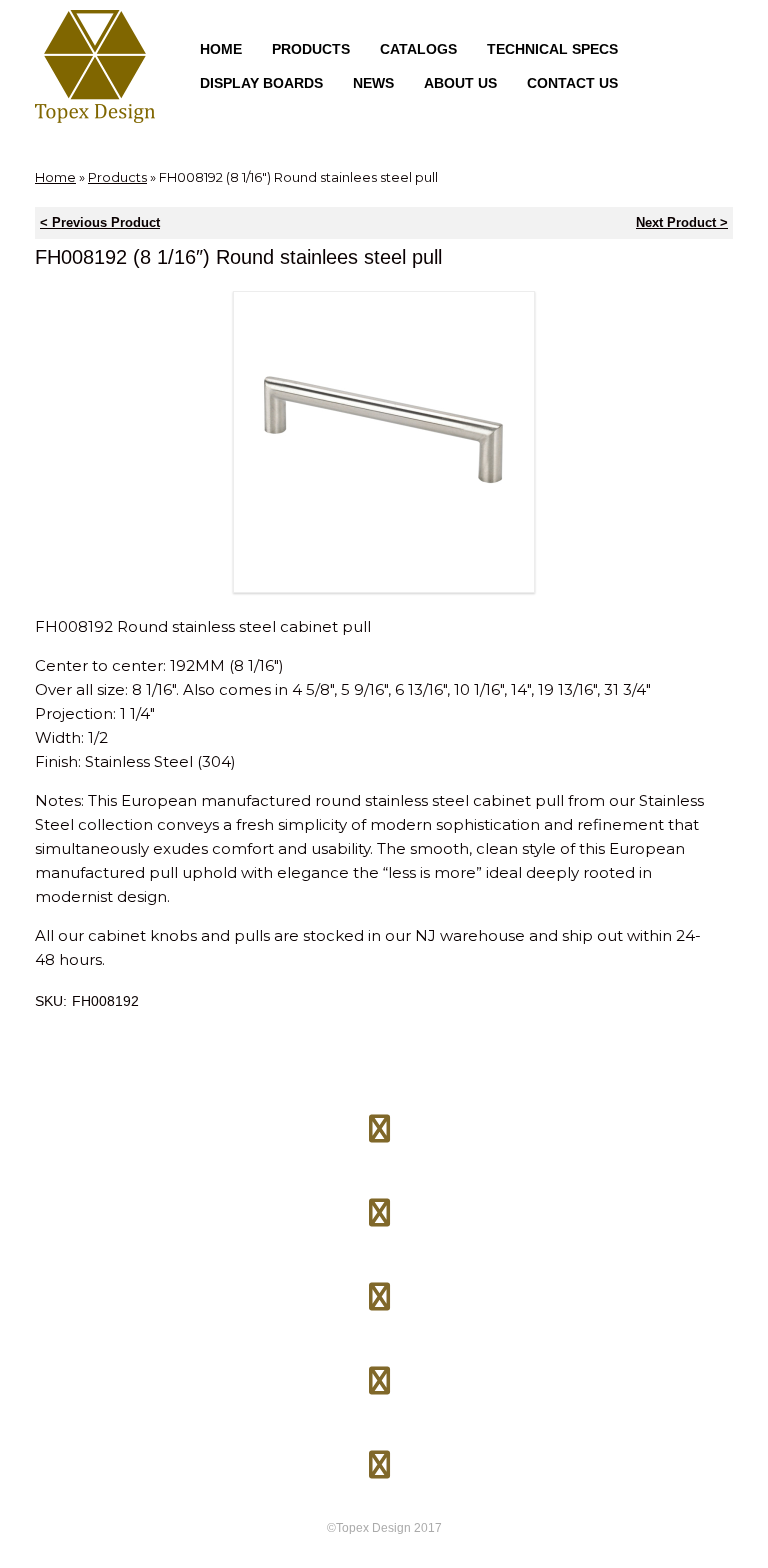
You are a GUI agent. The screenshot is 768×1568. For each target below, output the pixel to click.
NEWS (373, 83)
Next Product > (682, 222)
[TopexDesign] (95, 66)
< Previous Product (100, 222)
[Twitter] (379, 1205)
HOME (221, 49)
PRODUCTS (311, 49)
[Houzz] (379, 1373)
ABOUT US (460, 83)
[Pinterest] (379, 1289)
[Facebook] (379, 1121)
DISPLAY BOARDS (261, 83)
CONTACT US (572, 83)
